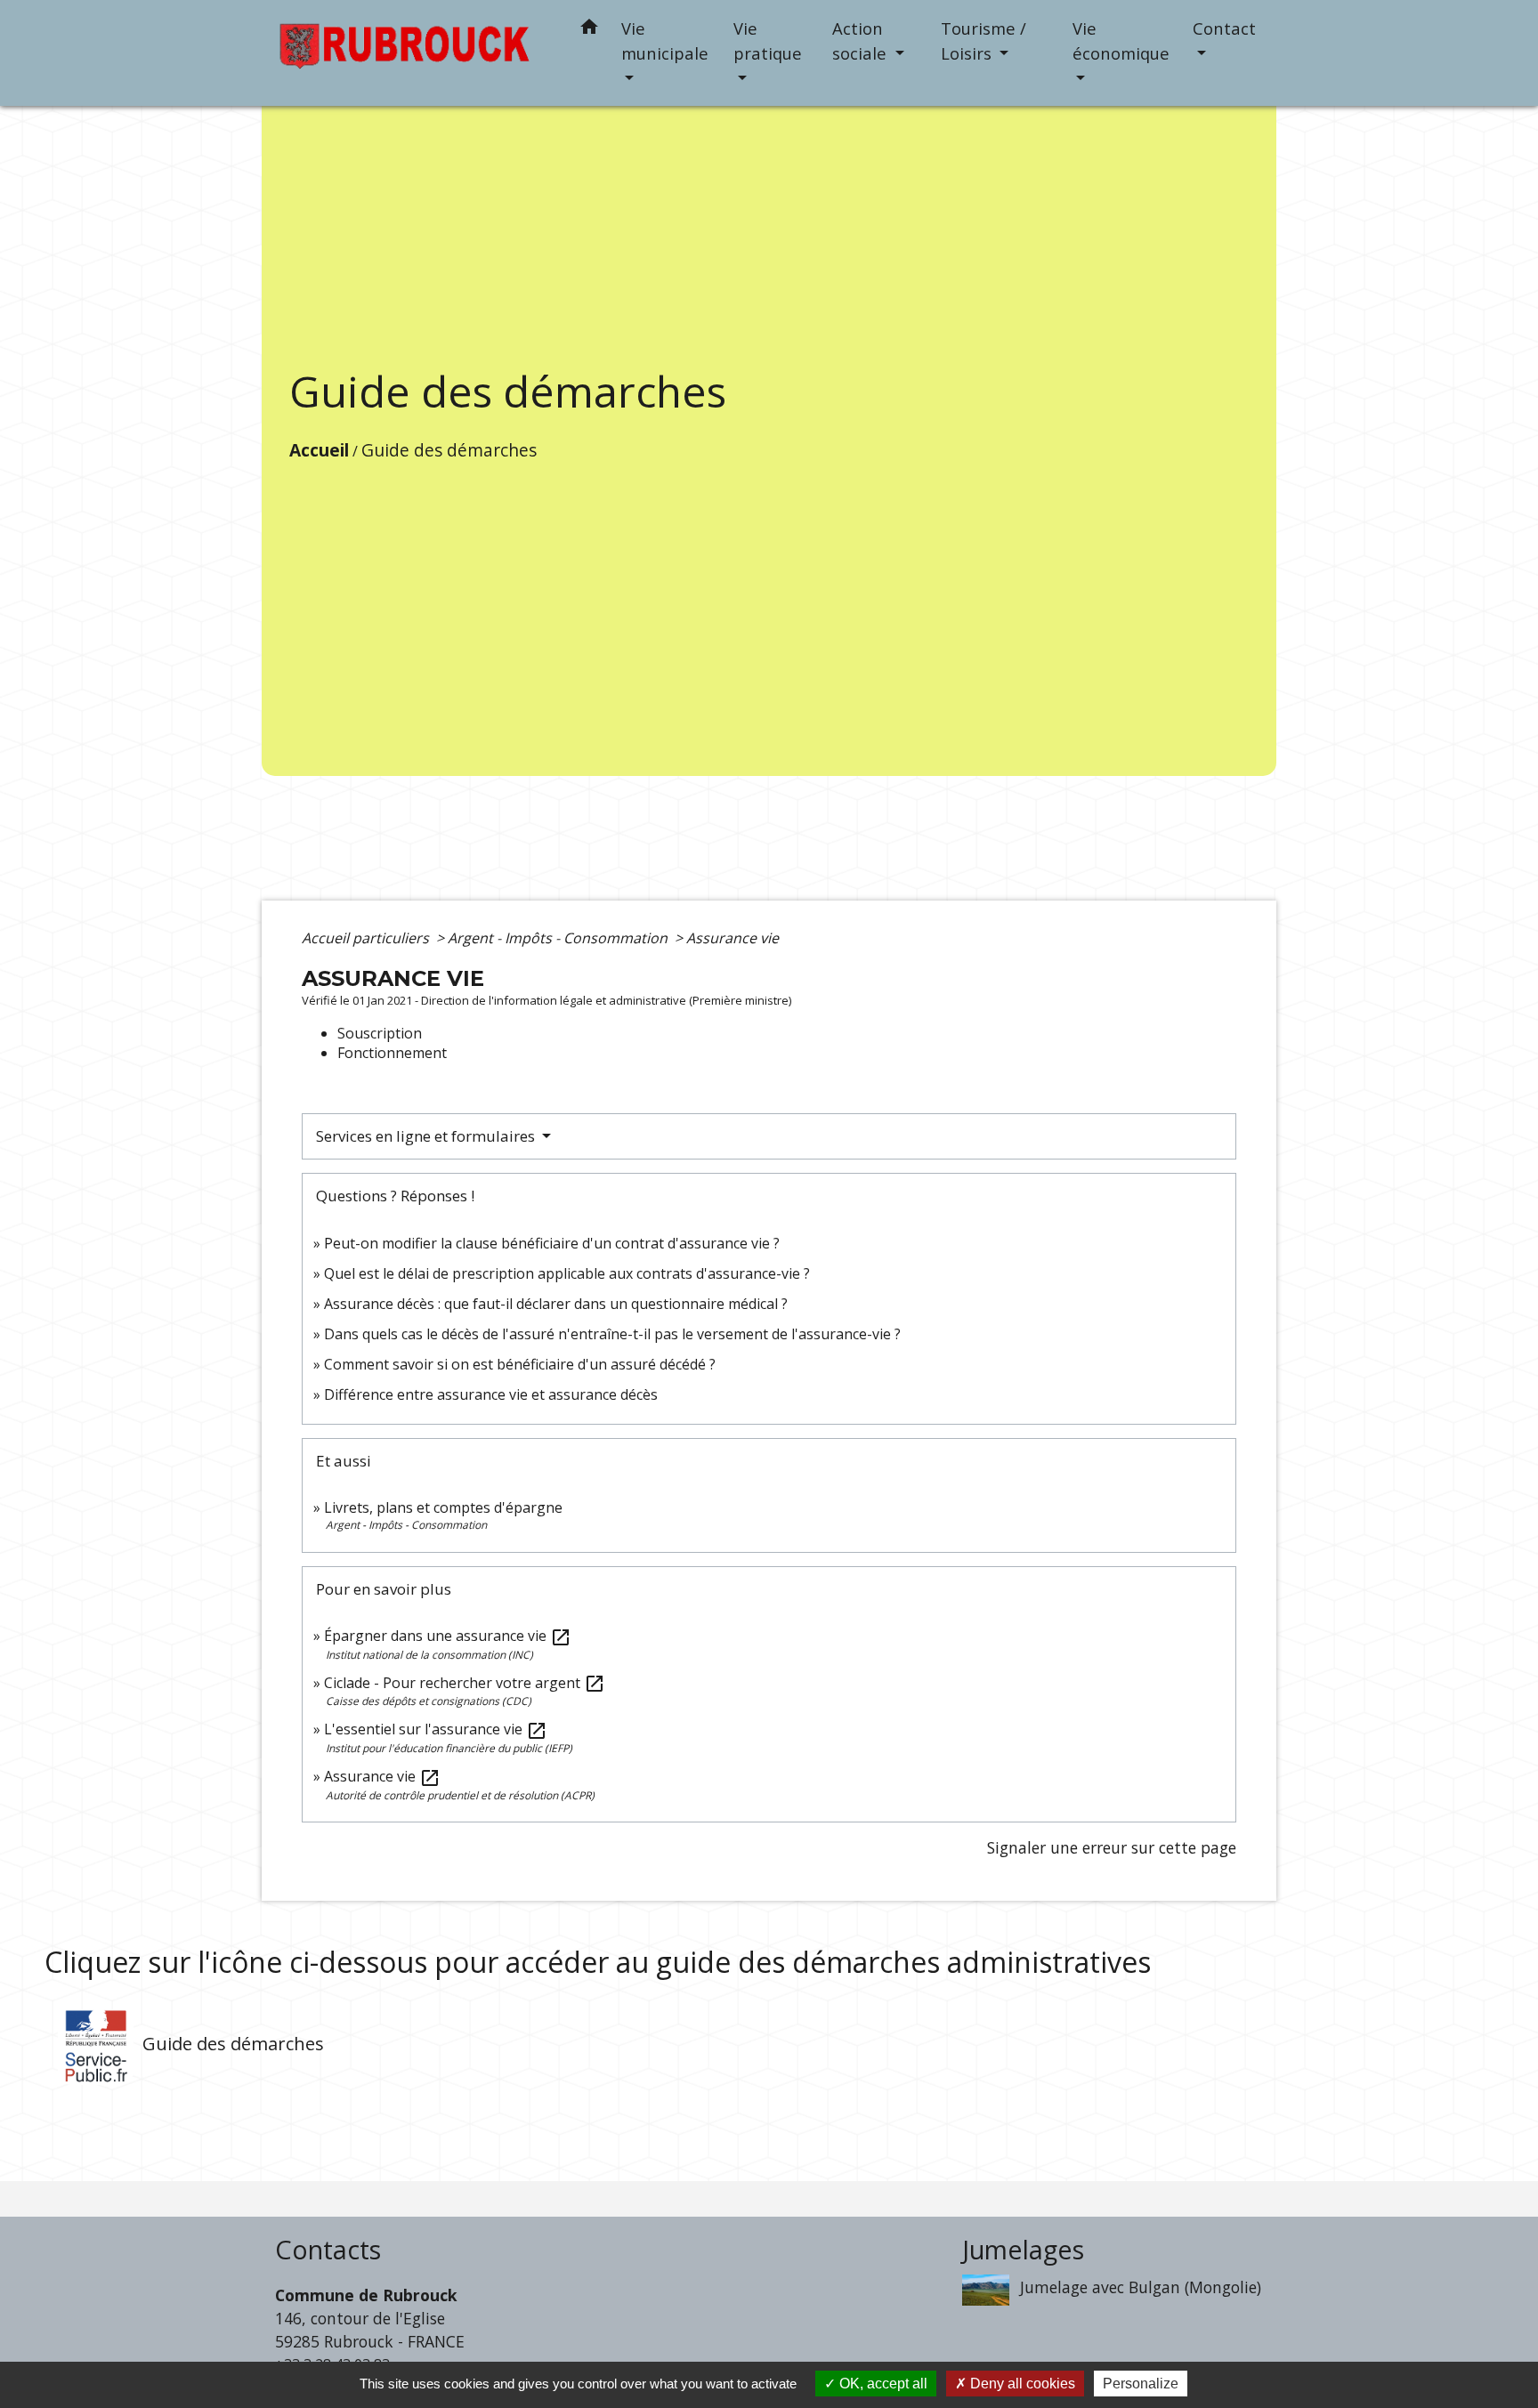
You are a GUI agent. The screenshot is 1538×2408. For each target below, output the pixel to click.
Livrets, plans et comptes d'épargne (443, 1507)
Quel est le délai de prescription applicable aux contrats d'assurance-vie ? (567, 1273)
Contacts (328, 2250)
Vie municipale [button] (665, 40)
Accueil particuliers (367, 938)
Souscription (380, 1033)
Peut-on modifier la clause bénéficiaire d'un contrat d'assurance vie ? (552, 1243)
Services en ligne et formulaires (427, 1136)
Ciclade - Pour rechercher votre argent (465, 1683)
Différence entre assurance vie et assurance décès (491, 1394)
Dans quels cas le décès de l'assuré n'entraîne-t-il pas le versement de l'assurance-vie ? (612, 1334)
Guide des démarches (449, 450)
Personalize (1141, 2384)
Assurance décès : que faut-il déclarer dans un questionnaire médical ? (556, 1304)
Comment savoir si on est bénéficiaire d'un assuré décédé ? (520, 1364)
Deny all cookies (1021, 2384)
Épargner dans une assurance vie (448, 1636)
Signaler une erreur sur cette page (1112, 1847)
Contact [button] (1224, 28)
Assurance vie (733, 938)
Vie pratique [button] (768, 40)
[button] (589, 30)
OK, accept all (882, 2384)
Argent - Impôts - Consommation (559, 938)
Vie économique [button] (1121, 40)
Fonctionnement (392, 1053)
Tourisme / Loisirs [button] (984, 40)
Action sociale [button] (862, 40)
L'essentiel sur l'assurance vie (436, 1729)
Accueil (319, 450)
